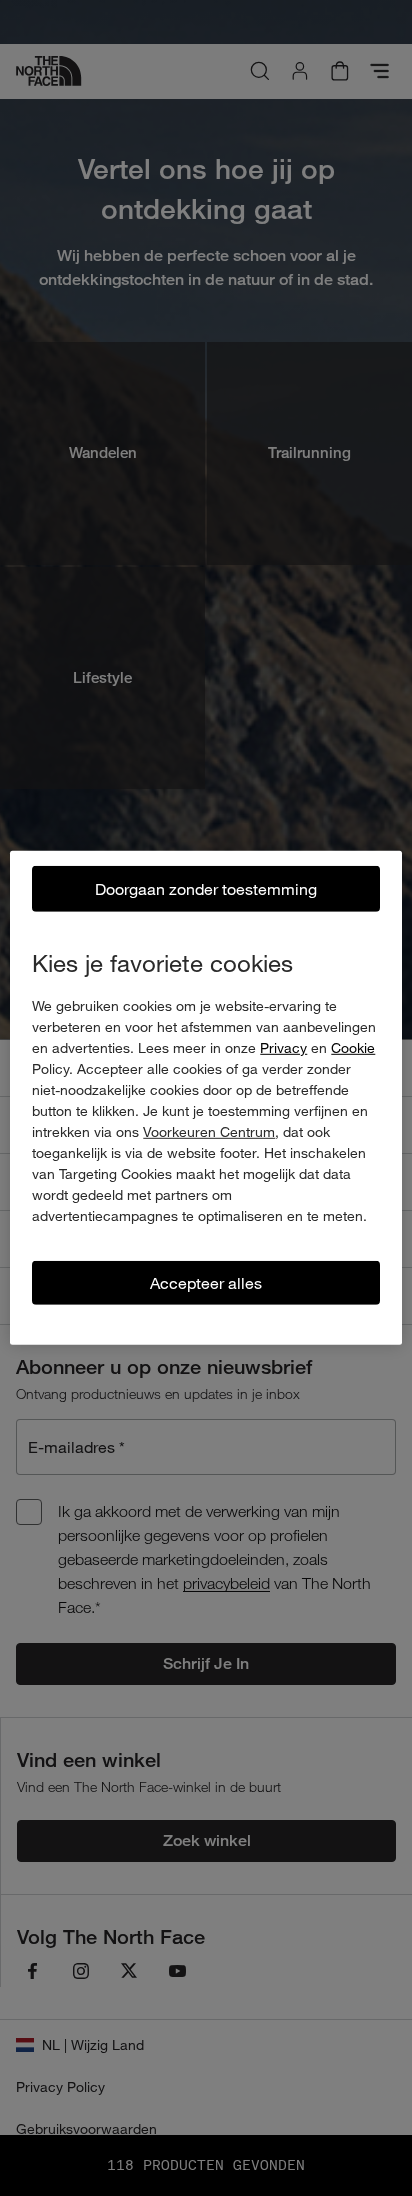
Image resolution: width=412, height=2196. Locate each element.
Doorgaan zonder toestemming (206, 888)
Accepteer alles (206, 1282)
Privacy (283, 1047)
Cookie (353, 1047)
